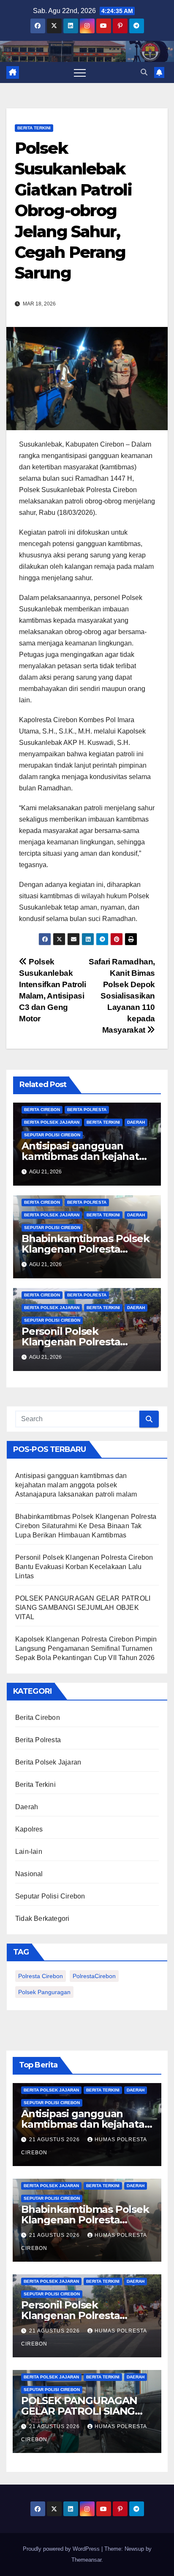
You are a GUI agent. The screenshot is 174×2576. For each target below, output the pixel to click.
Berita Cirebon (42, 1110)
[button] (144, 72)
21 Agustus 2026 (55, 2140)
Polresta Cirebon (41, 1976)
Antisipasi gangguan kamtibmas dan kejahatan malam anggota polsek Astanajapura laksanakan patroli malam (76, 1485)
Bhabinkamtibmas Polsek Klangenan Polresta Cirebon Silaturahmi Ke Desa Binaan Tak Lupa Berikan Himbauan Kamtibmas (86, 1526)
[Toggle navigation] (80, 72)
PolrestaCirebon (94, 1976)
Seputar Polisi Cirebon (52, 1135)
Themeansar (86, 2560)
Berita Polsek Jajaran (52, 1122)
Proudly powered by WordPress (62, 2549)
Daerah (136, 1122)
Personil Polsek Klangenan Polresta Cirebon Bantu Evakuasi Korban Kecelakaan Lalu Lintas (84, 1567)
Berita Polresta (87, 1110)
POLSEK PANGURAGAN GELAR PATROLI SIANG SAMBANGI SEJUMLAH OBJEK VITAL (83, 1608)
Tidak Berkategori (42, 1919)
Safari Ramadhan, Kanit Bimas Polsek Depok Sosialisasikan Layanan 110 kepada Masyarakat (122, 996)
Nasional (29, 1874)
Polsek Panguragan (44, 1992)
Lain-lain (29, 1852)
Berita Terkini (34, 128)
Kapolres (29, 1829)
